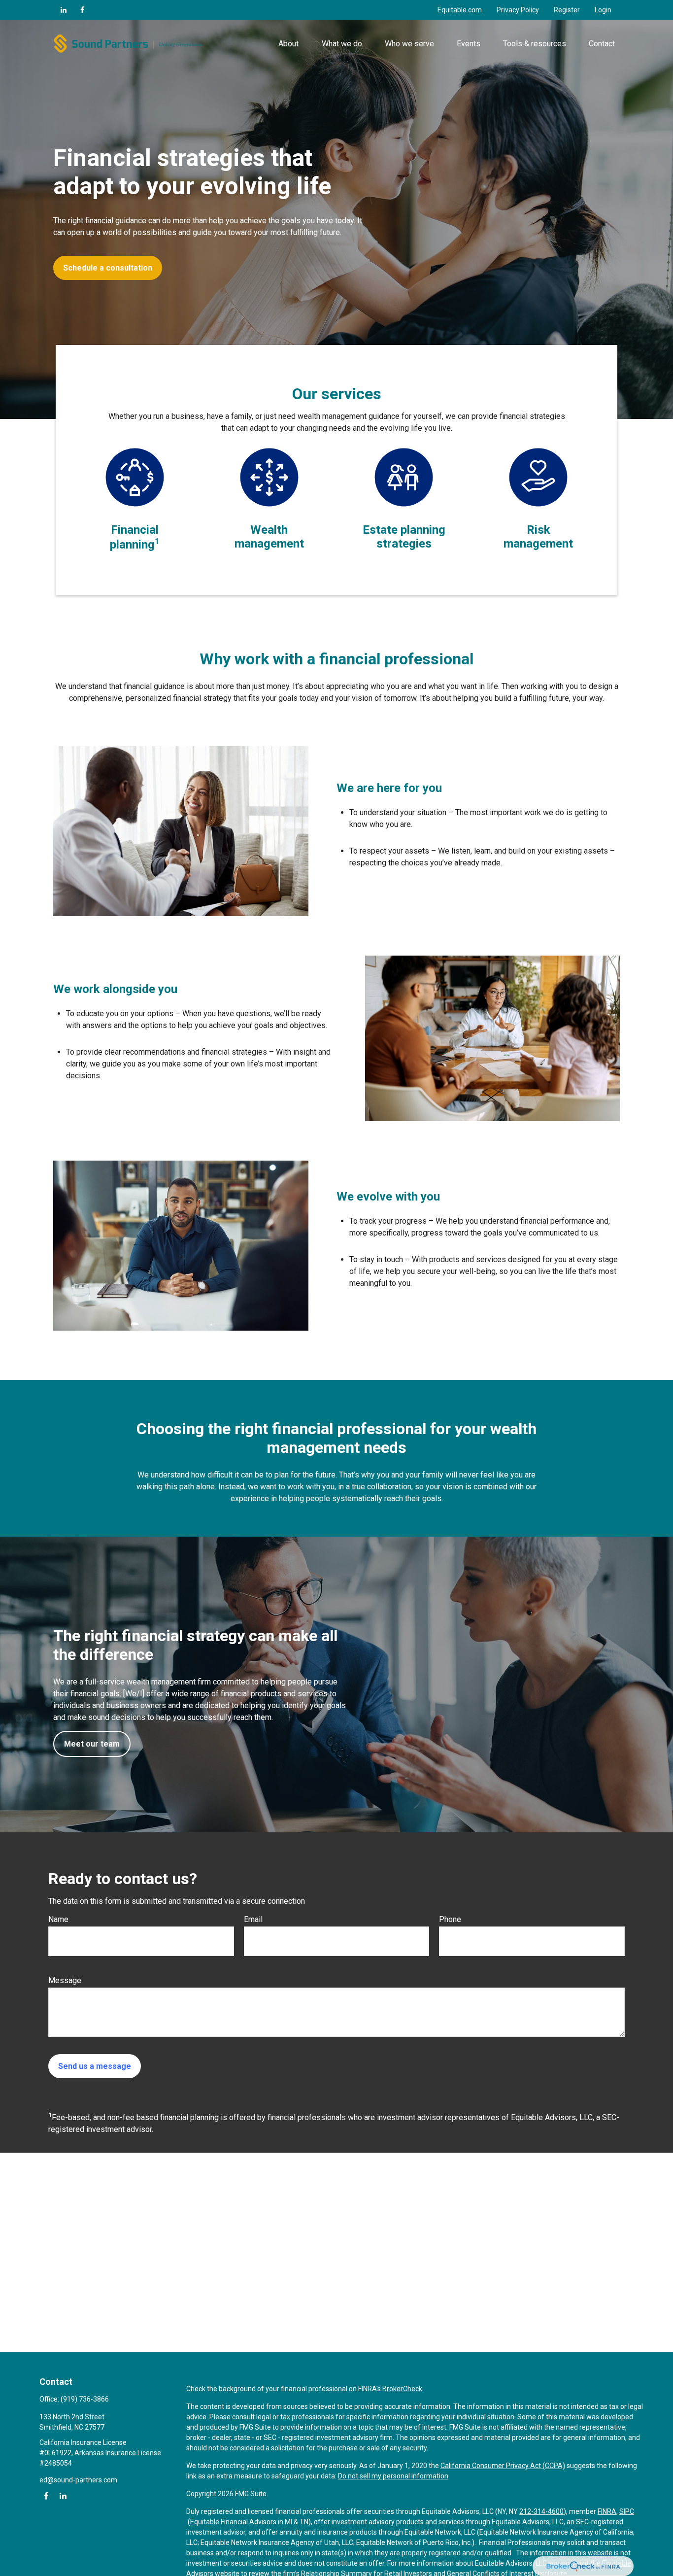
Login (603, 10)
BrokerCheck (402, 2389)
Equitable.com (460, 10)
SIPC (627, 2511)
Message (65, 1980)
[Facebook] (82, 10)
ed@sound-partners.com (78, 2480)
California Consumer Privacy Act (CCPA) (503, 2466)
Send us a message (95, 2066)
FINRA (607, 2511)
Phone (450, 1919)
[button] (289, 43)
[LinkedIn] (64, 10)
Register (567, 10)
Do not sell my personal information (393, 2476)
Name (58, 1919)
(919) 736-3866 (85, 2399)
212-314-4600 (541, 2511)
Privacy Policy (518, 10)
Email (253, 1919)
